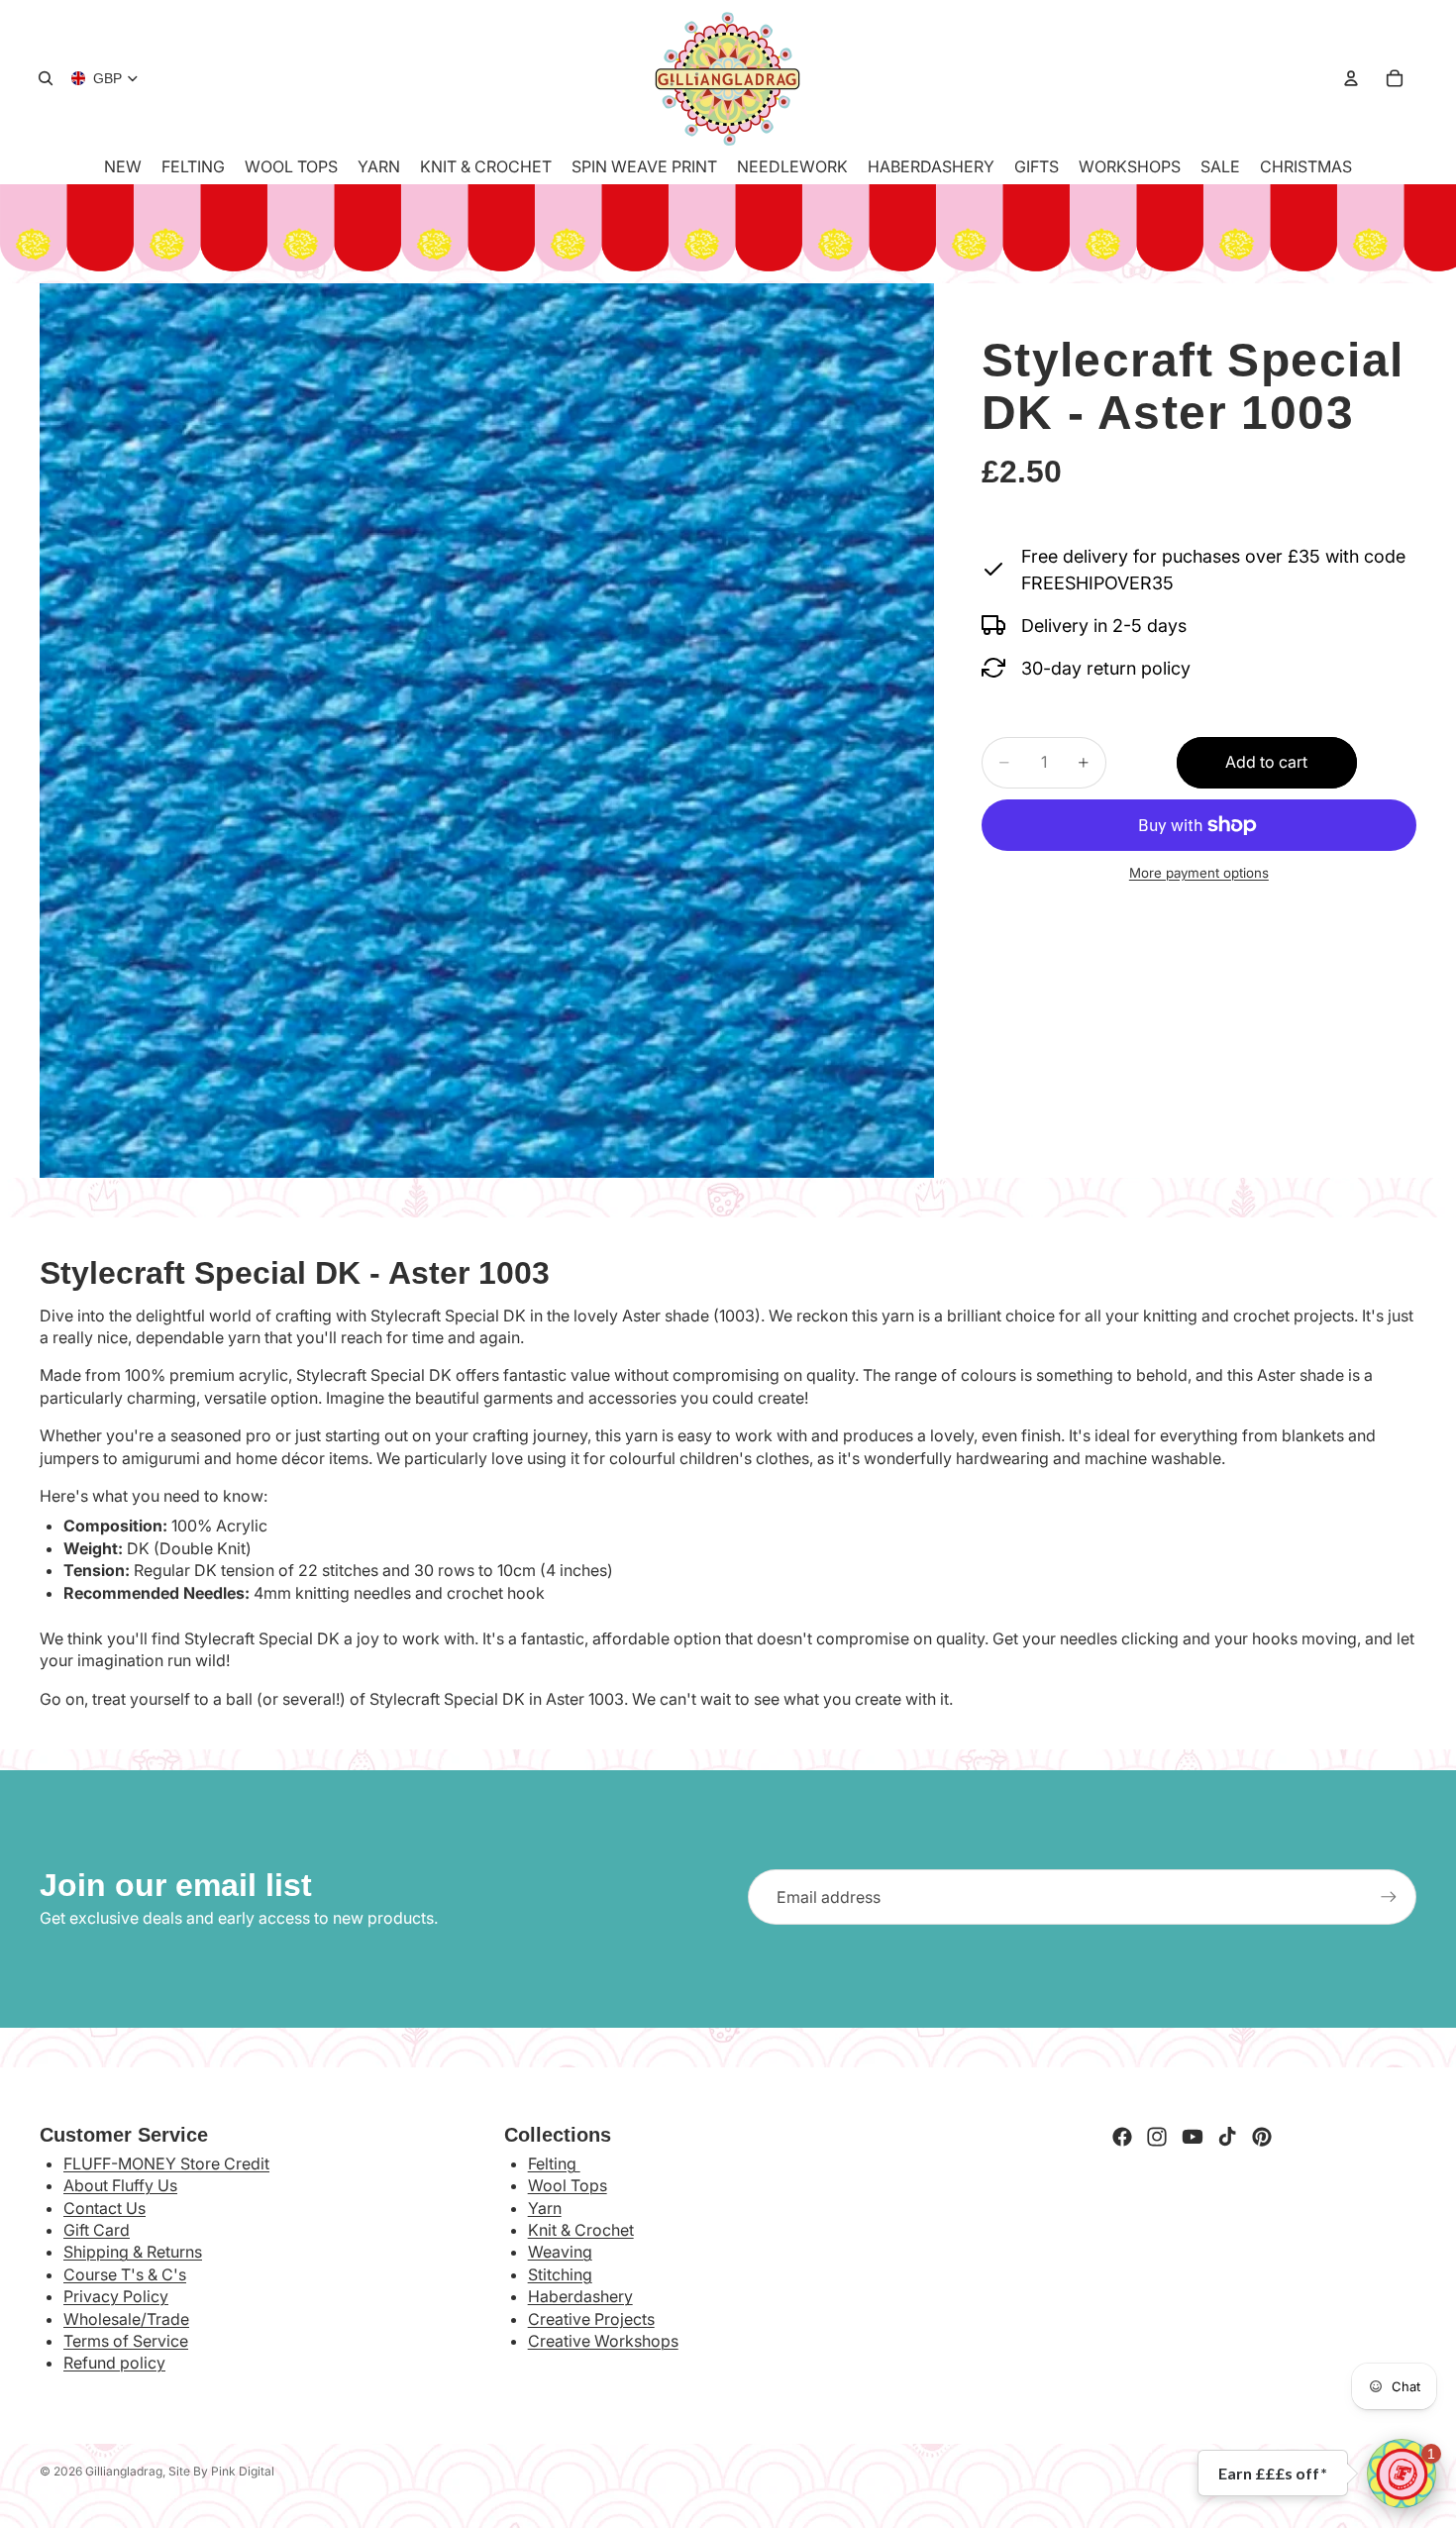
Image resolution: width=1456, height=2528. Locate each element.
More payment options (1199, 873)
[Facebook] (1122, 2137)
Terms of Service (126, 2341)
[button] (1402, 2474)
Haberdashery (580, 2296)
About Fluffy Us (120, 2185)
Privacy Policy (116, 2296)
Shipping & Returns (133, 2252)
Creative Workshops (603, 2341)
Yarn (545, 2208)
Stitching (560, 2274)
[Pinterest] (1262, 2137)
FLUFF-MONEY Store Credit (166, 2163)
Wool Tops (568, 2185)
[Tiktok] (1227, 2137)
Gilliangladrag (124, 2471)
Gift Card (97, 2230)
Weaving (560, 2252)
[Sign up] (1389, 1897)
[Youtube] (1193, 2137)
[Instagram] (1157, 2137)
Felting (554, 2163)
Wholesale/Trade (126, 2319)
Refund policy (114, 2363)
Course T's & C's (125, 2274)
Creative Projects (591, 2319)
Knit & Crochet (581, 2230)
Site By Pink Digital (221, 2471)
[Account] (1351, 78)
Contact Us (104, 2208)
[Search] (46, 78)
